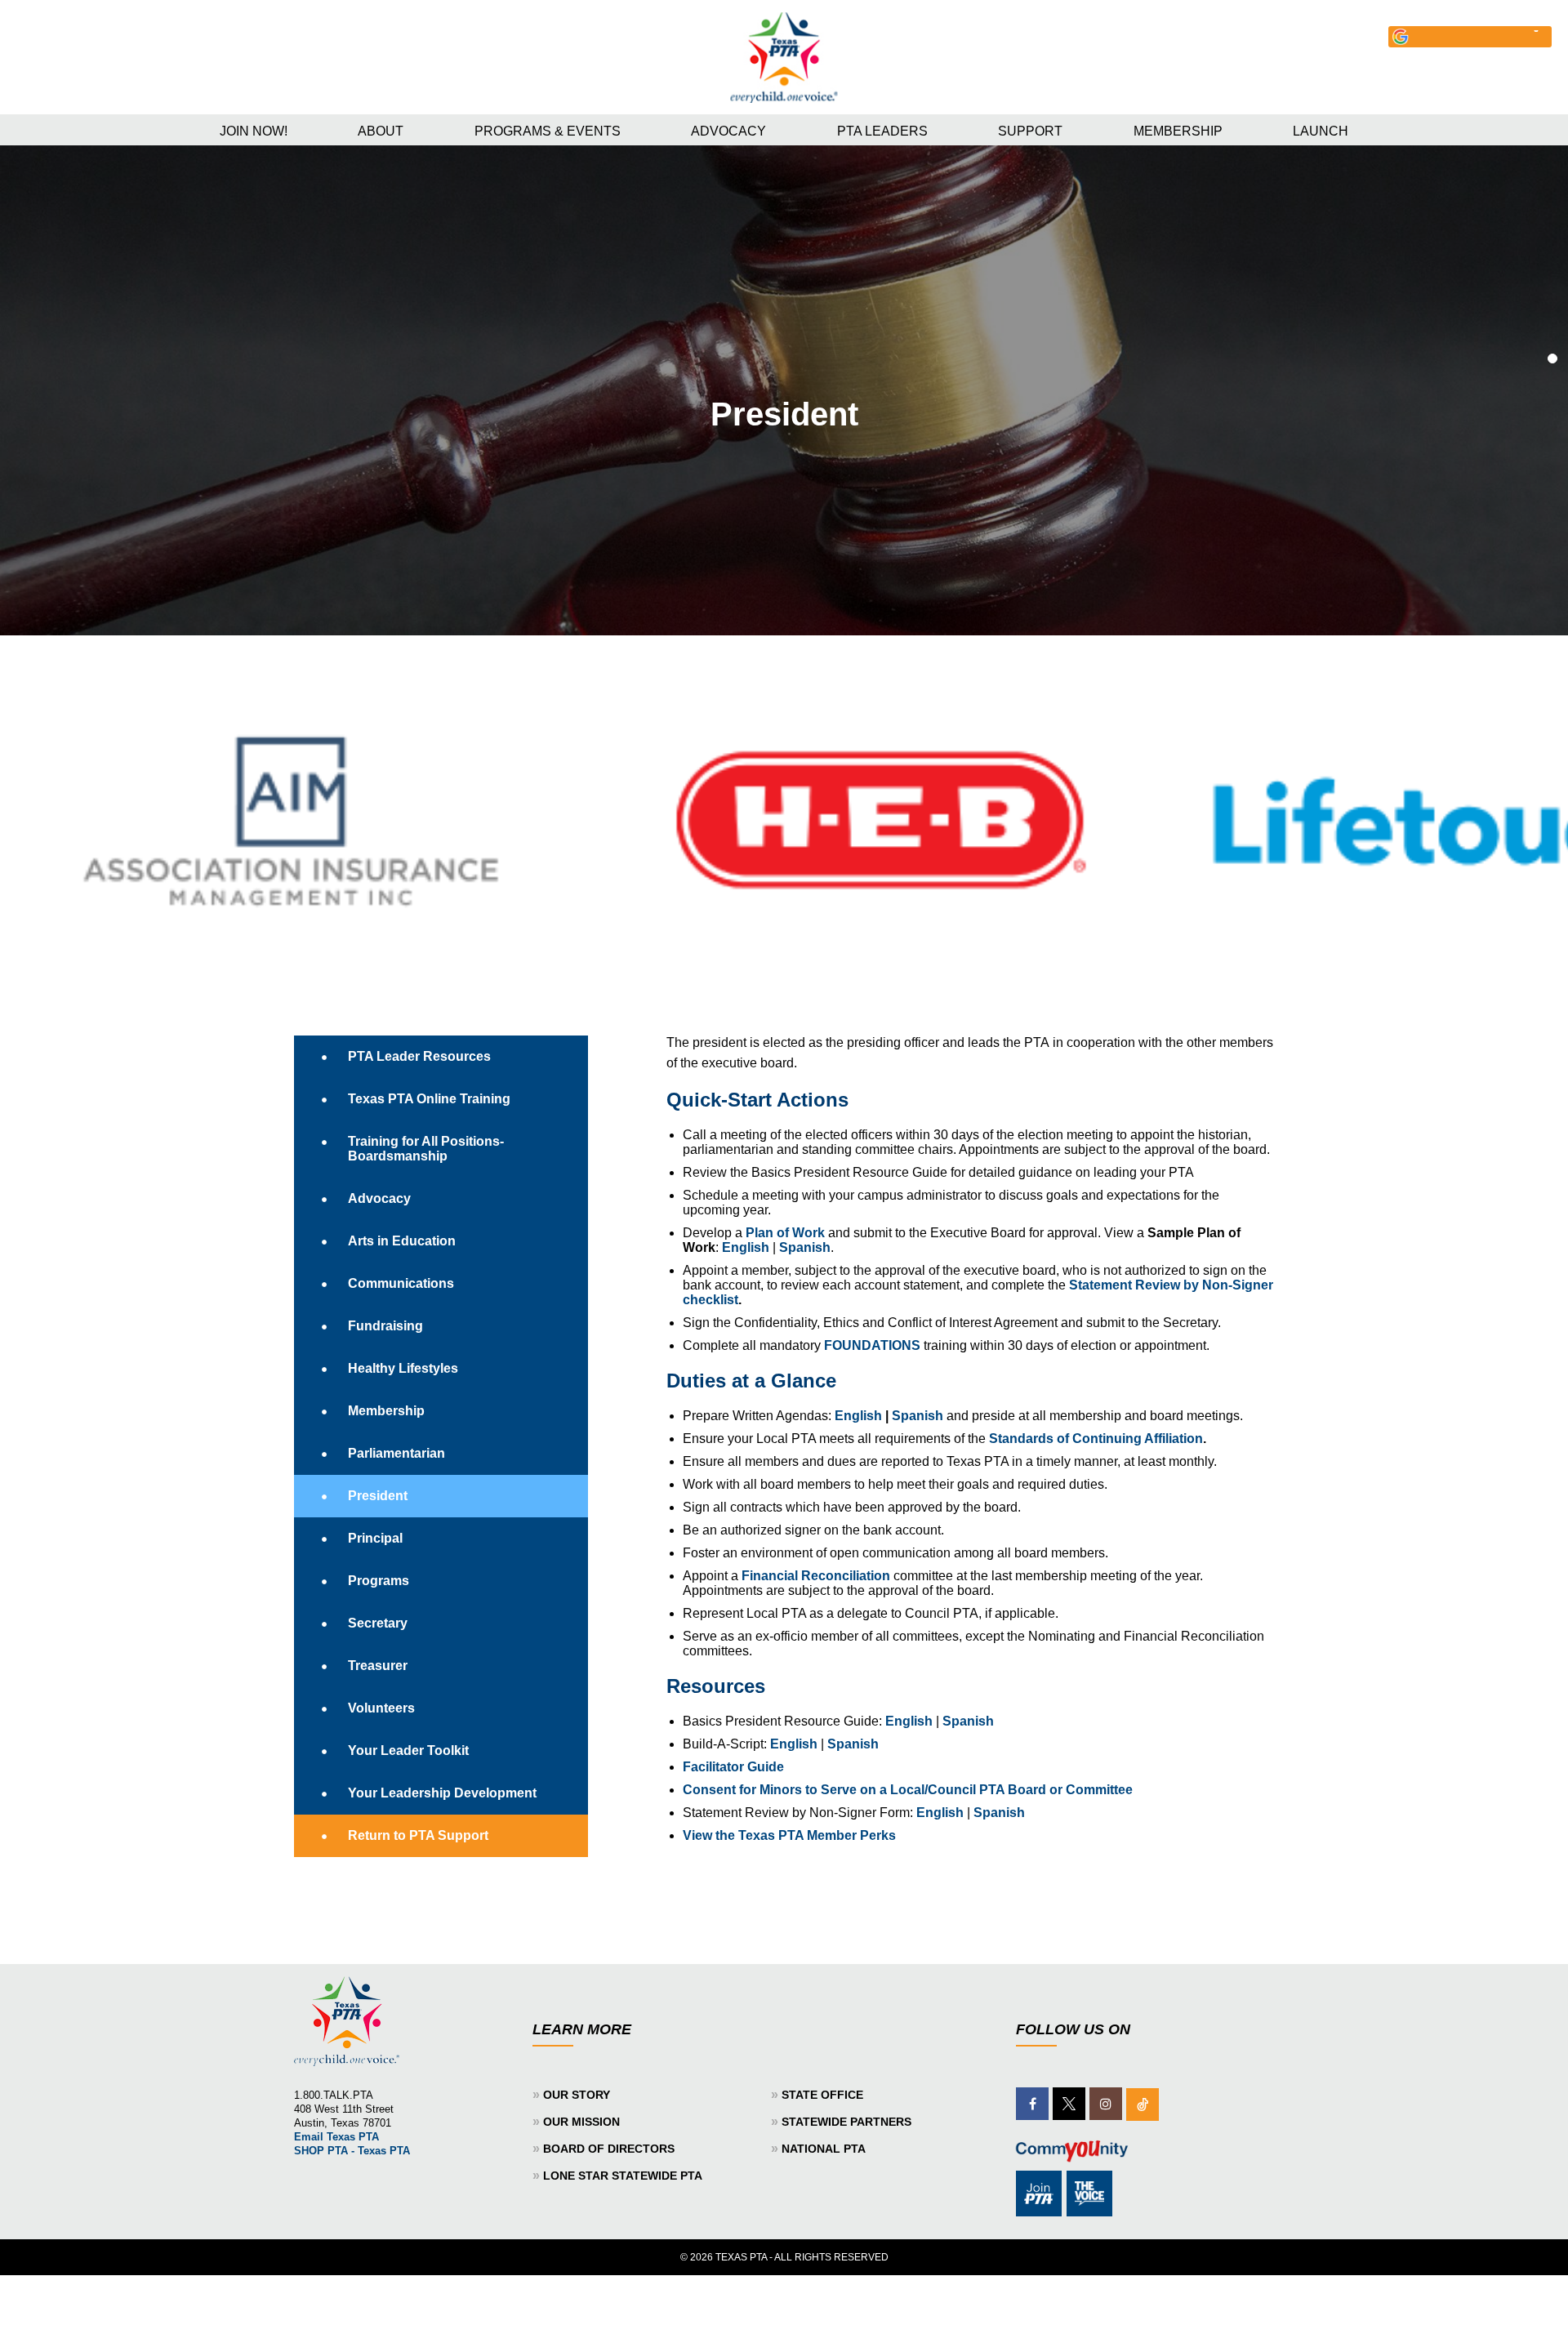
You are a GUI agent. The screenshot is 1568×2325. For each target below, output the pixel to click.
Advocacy (728, 131)
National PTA (824, 2149)
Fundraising (385, 1326)
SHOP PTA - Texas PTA (352, 2151)
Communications (401, 1283)
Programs (379, 1581)
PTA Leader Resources (419, 1056)
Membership (1178, 131)
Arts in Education (402, 1241)
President (378, 1496)
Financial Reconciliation (816, 1576)
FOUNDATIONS (872, 1345)
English (746, 1247)
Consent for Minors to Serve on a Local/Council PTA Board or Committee (908, 1790)
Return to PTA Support (418, 1835)
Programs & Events (548, 131)
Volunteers (381, 1708)
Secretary (378, 1623)
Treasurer (378, 1666)
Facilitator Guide (733, 1767)
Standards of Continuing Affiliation (1096, 1439)
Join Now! (254, 131)
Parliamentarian (396, 1453)
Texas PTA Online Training (429, 1099)
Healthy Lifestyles (403, 1368)
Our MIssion (581, 2122)
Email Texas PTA (336, 2137)
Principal (375, 1538)
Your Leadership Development (442, 1793)
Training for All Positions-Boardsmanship (426, 1149)
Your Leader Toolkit (408, 1750)
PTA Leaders (882, 131)
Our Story (577, 2095)
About (381, 131)
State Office (822, 2095)
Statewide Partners (846, 2122)
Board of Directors (609, 2149)
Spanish (805, 1247)
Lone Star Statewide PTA (623, 2176)
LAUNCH (1321, 131)
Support (1030, 131)
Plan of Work (785, 1233)
